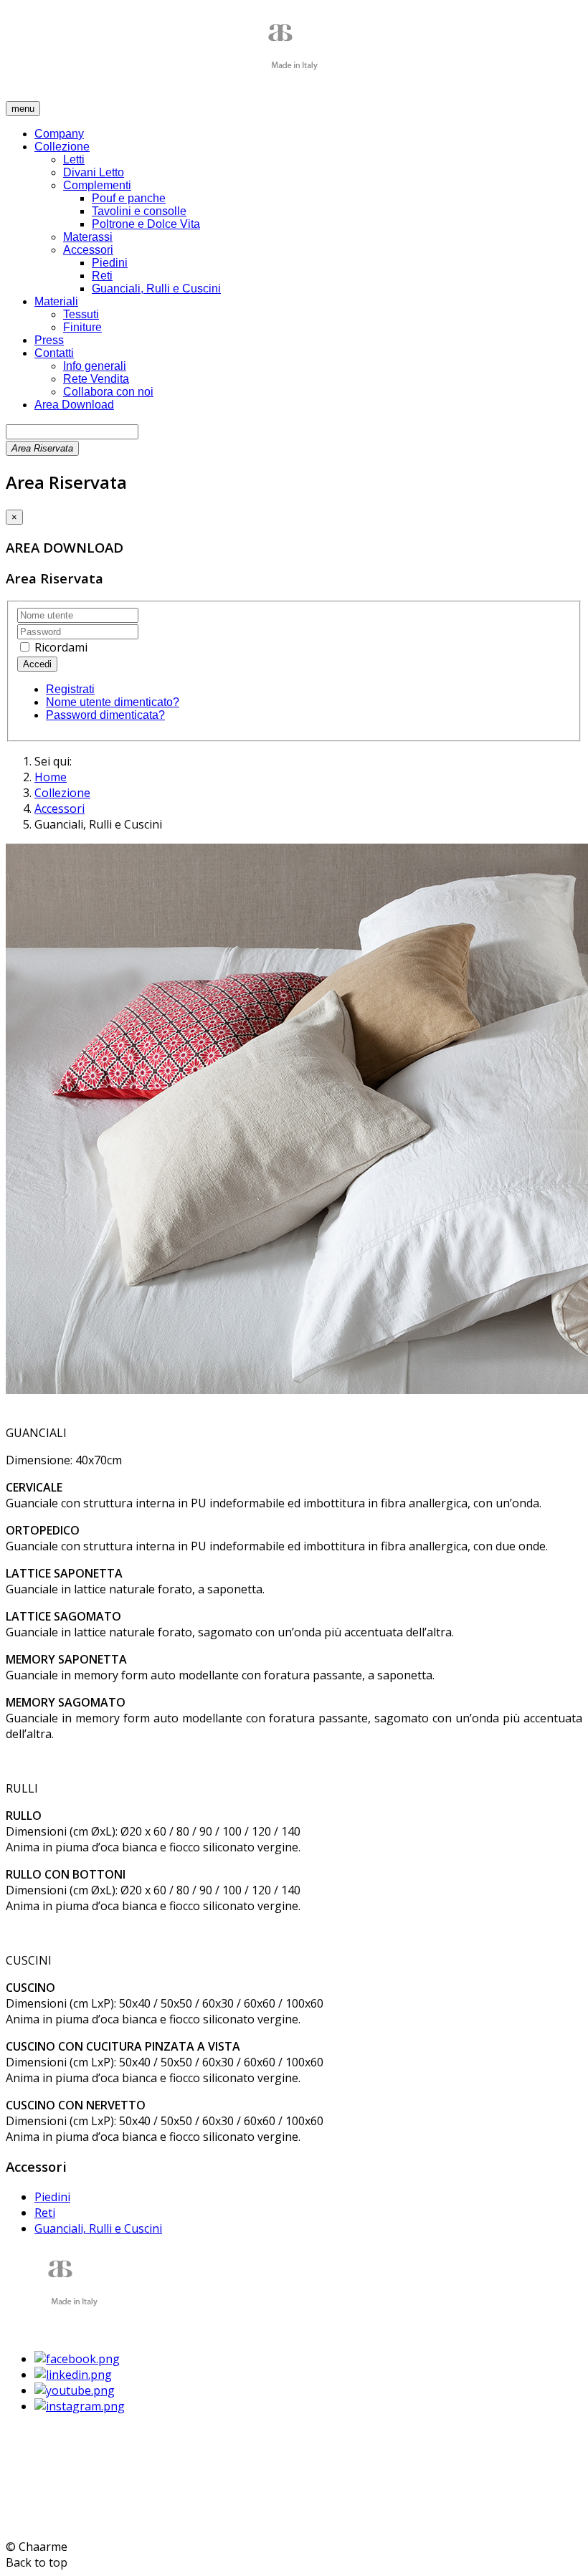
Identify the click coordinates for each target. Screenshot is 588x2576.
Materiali (56, 301)
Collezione (62, 147)
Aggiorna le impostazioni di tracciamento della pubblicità (158, 2519)
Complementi (97, 185)
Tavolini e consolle (139, 211)
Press (49, 340)
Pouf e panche (129, 198)
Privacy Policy (42, 2504)
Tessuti (81, 314)
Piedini (110, 263)
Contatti (54, 353)
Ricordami (60, 647)
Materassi (88, 237)
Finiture (82, 327)
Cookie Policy (116, 2504)
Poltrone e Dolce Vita (146, 224)
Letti (74, 159)
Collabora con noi (108, 392)
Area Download (74, 405)
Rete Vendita (96, 379)
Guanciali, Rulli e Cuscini (156, 288)
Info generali (95, 366)
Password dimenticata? (105, 715)
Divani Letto (94, 172)
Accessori (88, 250)
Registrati (70, 689)
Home (51, 777)
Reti (102, 276)
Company (59, 134)
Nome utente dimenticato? (113, 702)
